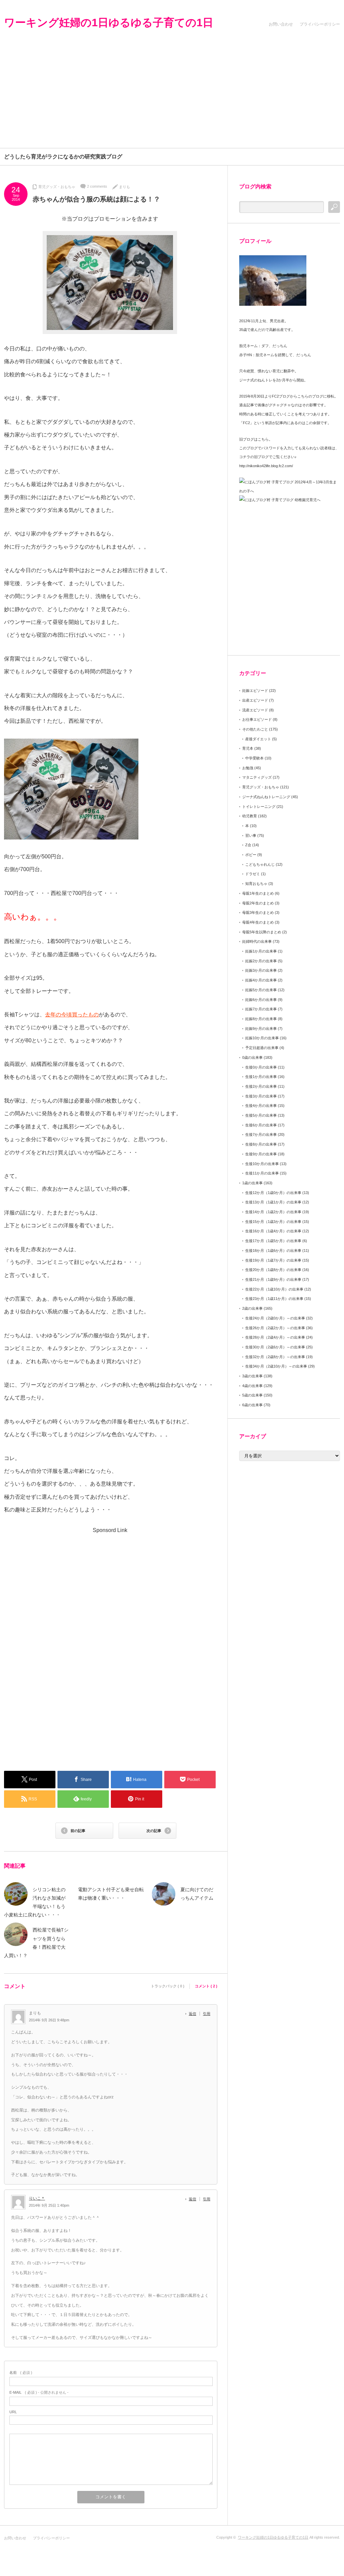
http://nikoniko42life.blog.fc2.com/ (266, 466)
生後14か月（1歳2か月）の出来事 (273, 1212)
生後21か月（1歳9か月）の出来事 (273, 1279)
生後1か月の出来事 (261, 1077)
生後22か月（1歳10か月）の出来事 (274, 1289)
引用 (207, 2014)
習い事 (251, 835)
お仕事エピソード (257, 719)
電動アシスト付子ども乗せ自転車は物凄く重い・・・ (111, 1894)
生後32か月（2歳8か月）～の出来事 (275, 1357)
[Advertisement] (172, 98)
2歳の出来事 (252, 1308)
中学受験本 (254, 758)
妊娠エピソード (255, 690)
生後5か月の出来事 (261, 1115)
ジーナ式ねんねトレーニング (266, 797)
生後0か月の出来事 (261, 1067)
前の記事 (78, 1831)
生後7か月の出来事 (261, 1134)
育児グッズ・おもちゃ (57, 187)
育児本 (248, 748)
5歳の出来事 (252, 1395)
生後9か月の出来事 (261, 1154)
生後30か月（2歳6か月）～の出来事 (275, 1347)
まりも (124, 187)
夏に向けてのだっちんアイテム (197, 1894)
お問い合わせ (281, 24)
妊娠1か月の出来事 (261, 951)
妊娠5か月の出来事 (261, 990)
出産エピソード (255, 700)
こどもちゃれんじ (260, 864)
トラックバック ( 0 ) (168, 1986)
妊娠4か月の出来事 (261, 980)
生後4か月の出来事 (261, 1106)
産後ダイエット (258, 739)
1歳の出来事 (252, 1183)
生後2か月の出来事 (261, 1086)
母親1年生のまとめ (258, 893)
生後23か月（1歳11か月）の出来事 (274, 1299)
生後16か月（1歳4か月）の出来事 (273, 1231)
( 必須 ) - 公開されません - (39, 2392)
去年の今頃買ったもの (72, 1015)
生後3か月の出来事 (261, 1096)
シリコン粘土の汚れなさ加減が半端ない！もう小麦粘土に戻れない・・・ (35, 1902)
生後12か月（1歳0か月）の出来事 (273, 1193)
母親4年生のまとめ (258, 922)
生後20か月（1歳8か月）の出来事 (273, 1270)
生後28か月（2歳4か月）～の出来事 (275, 1337)
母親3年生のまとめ (258, 912)
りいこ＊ (37, 2198)
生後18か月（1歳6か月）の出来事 (273, 1250)
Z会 (248, 845)
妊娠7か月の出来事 (261, 1009)
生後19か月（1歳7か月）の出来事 (273, 1260)
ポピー (251, 855)
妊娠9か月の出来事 (261, 1029)
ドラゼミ (253, 874)
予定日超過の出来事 (262, 1048)
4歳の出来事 (252, 1386)
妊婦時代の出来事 (257, 941)
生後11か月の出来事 (262, 1173)
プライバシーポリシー (320, 24)
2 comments (97, 186)
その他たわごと (255, 729)
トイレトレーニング (259, 807)
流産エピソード (255, 710)
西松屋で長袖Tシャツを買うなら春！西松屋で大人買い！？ (36, 1943)
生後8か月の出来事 (261, 1144)
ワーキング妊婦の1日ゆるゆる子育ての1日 (109, 23)
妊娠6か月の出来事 (261, 1000)
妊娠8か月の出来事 (261, 1019)
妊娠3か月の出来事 (261, 970)
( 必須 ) (21, 2373)
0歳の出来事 (252, 1057)
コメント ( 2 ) (206, 1986)
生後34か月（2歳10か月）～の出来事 (276, 1366)
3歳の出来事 (252, 1376)
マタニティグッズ (257, 777)
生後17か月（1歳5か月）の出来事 (273, 1241)
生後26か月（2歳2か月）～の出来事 (275, 1328)
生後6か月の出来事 (261, 1125)
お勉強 (248, 768)
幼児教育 (250, 816)
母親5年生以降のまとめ (262, 932)
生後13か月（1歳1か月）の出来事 (273, 1202)
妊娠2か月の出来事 (261, 961)
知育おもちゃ (256, 884)
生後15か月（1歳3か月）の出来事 (273, 1222)
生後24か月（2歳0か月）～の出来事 (275, 1318)
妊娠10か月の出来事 (262, 1038)
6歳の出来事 (252, 1405)
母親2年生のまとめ (258, 903)
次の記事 (154, 1831)
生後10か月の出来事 (262, 1164)
